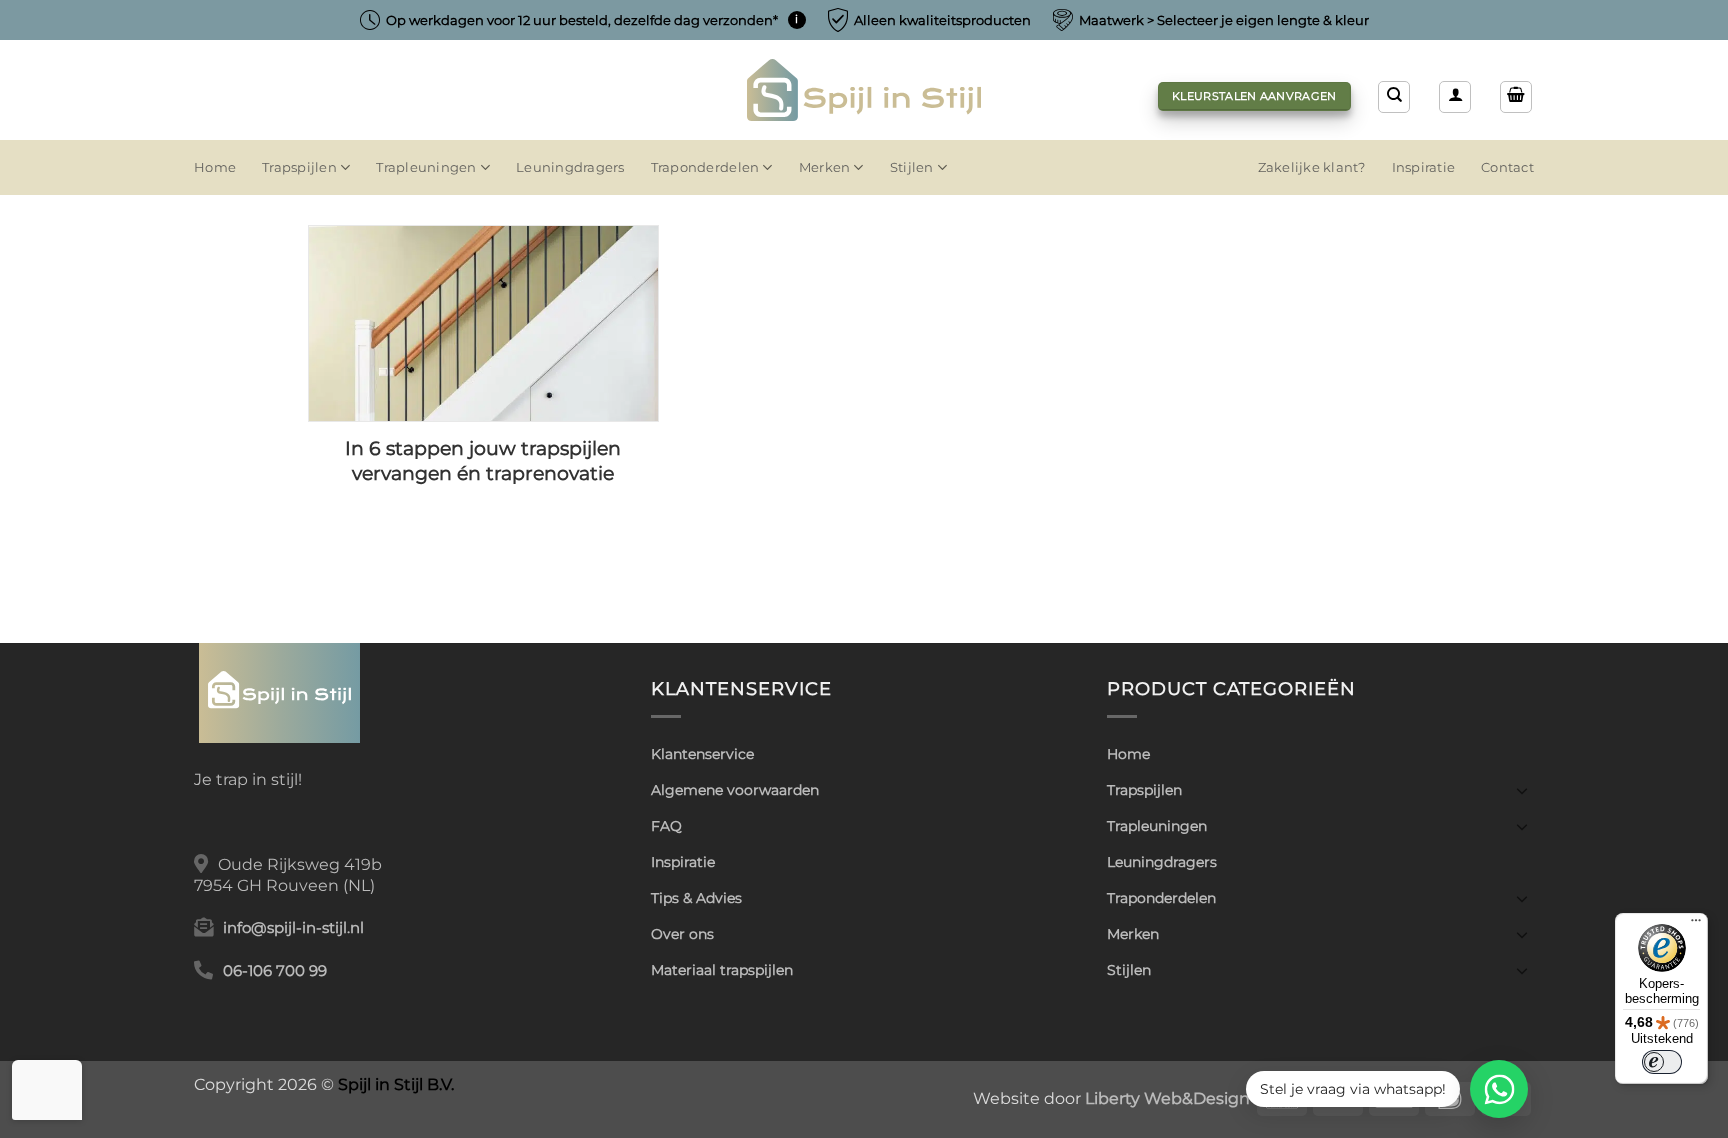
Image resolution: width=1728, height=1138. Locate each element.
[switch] (1662, 1062)
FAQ (666, 826)
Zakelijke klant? (1312, 167)
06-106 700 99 (275, 971)
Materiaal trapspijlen (722, 970)
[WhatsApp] (1499, 1089)
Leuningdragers (570, 167)
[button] (1455, 97)
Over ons (682, 934)
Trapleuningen (426, 167)
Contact (1507, 167)
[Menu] (1696, 925)
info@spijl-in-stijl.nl (293, 928)
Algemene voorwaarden (735, 790)
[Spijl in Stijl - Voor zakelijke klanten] (864, 89)
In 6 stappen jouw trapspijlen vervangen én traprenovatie (483, 461)
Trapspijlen (299, 167)
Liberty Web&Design (1167, 1098)
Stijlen (912, 167)
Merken (825, 167)
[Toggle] (1522, 790)
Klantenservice (702, 754)
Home (215, 167)
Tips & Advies (696, 898)
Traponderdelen (705, 167)
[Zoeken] (1394, 97)
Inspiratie (1424, 167)
